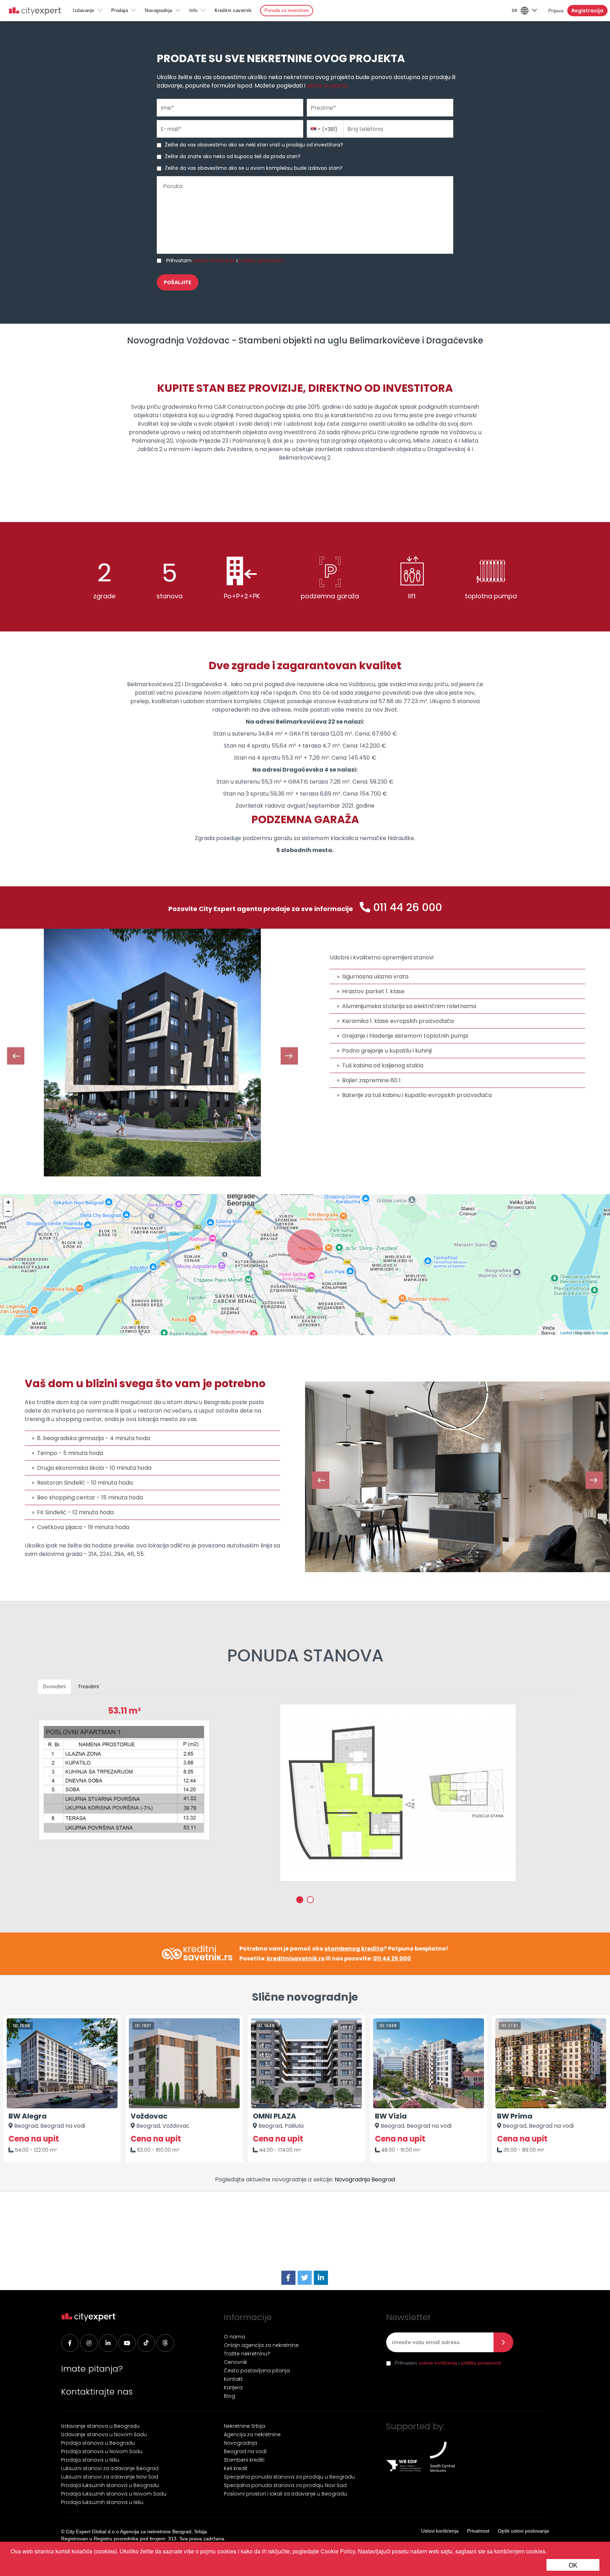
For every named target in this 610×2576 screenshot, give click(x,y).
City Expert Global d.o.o (92, 2532)
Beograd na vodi (245, 2451)
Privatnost (478, 2531)
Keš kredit (236, 2468)
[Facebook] (288, 2278)
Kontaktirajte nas (97, 2392)
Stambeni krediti (244, 2460)
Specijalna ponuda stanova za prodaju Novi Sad (285, 2485)
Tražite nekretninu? (247, 2354)
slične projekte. (328, 86)
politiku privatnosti (261, 260)
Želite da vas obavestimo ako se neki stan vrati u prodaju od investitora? (254, 145)
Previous (16, 1056)
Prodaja (120, 10)
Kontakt (233, 2379)
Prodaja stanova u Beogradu (98, 2443)
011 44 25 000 (392, 1958)
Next (289, 1056)
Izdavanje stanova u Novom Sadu (104, 2434)
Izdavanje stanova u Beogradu (100, 2426)
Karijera (233, 2388)
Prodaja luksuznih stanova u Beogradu (110, 2485)
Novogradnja (159, 10)
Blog (229, 2396)
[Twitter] (305, 2278)
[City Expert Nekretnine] (35, 12)
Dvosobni (54, 1687)
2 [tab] (310, 1900)
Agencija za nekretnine (252, 2434)
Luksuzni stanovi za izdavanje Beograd (110, 2468)
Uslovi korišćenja (440, 2531)
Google (602, 1332)
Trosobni (88, 1687)
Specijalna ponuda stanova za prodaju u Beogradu (289, 2477)
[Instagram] (89, 2343)
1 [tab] (300, 1900)
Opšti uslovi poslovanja (523, 2531)
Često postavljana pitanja (257, 2371)
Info (193, 10)
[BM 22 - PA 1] (398, 1793)
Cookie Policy (338, 2551)
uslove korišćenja (214, 260)
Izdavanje (83, 10)
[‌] (127, 2343)
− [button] (8, 1211)
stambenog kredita (354, 1949)
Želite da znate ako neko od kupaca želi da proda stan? (233, 156)
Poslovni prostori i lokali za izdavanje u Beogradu (285, 2494)
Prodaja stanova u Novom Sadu (102, 2451)
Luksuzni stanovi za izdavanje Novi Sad (110, 2477)
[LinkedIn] (321, 2278)
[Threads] (165, 2343)
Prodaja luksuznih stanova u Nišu (102, 2502)
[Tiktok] (146, 2343)
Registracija (587, 11)
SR (514, 10)
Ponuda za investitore (287, 10)
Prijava (556, 11)
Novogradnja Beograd (365, 2179)
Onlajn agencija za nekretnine (261, 2345)
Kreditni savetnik (233, 10)
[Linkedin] (108, 2343)
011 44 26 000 (408, 907)
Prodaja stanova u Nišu (90, 2460)
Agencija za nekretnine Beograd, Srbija (163, 2532)
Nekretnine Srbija (244, 2426)
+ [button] (8, 1202)
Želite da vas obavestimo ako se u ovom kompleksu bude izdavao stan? (254, 168)
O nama (234, 2337)
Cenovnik (235, 2362)
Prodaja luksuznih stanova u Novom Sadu (114, 2494)
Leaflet (566, 1332)
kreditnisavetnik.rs (296, 1958)
